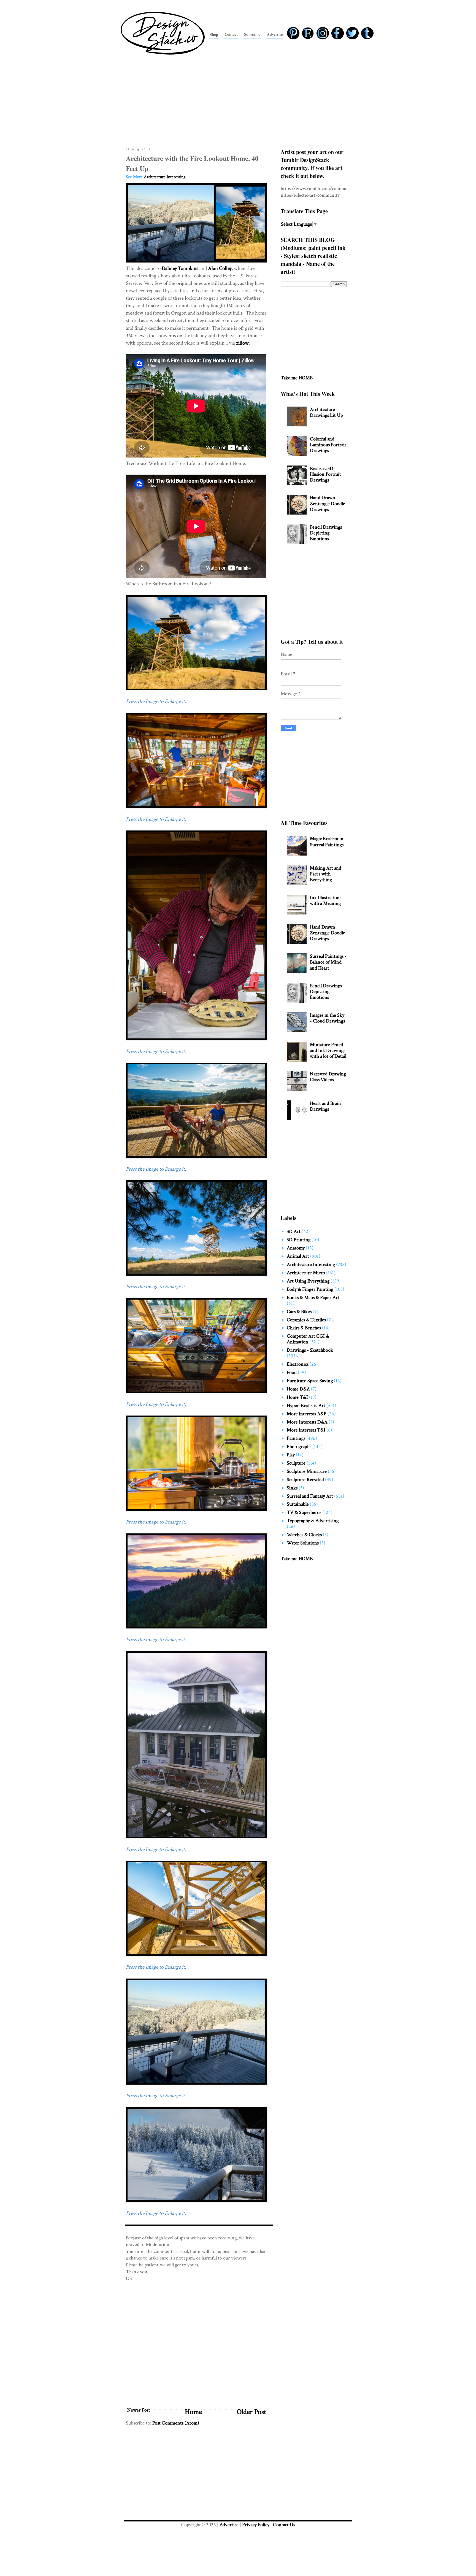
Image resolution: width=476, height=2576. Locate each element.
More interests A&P (307, 1414)
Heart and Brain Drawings (325, 1106)
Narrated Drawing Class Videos (328, 1077)
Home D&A (298, 1389)
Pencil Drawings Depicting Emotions (326, 533)
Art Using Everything (308, 1281)
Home (193, 2412)
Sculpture (296, 1463)
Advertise (229, 2525)
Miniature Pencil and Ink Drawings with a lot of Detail (328, 1050)
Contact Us (284, 2525)
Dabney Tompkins (180, 268)
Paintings (296, 1438)
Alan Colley (220, 268)
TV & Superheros (304, 1512)
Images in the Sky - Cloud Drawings (327, 1018)
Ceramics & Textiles (306, 1320)
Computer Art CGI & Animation (308, 1339)
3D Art (294, 1231)
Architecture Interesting (165, 177)
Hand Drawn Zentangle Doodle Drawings (328, 503)
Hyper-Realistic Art (306, 1405)
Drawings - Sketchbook (310, 1350)
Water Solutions (303, 1543)
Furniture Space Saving (310, 1381)
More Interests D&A (307, 1422)
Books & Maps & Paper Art (313, 1298)
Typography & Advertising (313, 1521)
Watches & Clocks (304, 1535)
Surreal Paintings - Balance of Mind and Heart (328, 962)
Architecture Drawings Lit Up (326, 412)
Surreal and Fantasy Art (310, 1496)
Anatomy (296, 1248)
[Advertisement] (238, 100)
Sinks (292, 1488)
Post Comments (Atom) (176, 2423)
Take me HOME (297, 378)
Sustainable (298, 1504)
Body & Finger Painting (310, 1289)
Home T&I (297, 1397)
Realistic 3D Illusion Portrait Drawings (325, 474)
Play (291, 1455)
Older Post (251, 2412)
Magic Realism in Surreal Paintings (327, 841)
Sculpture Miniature (307, 1471)
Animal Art (298, 1256)
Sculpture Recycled (305, 1480)
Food (292, 1372)
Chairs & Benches (304, 1328)
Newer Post (139, 2410)
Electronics (298, 1364)
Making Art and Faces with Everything (326, 874)
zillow (242, 343)
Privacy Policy (256, 2525)
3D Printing (299, 1240)
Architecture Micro (306, 1273)
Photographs (299, 1447)
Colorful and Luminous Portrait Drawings (328, 445)
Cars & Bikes (299, 1312)
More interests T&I (306, 1430)
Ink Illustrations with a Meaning (326, 900)
